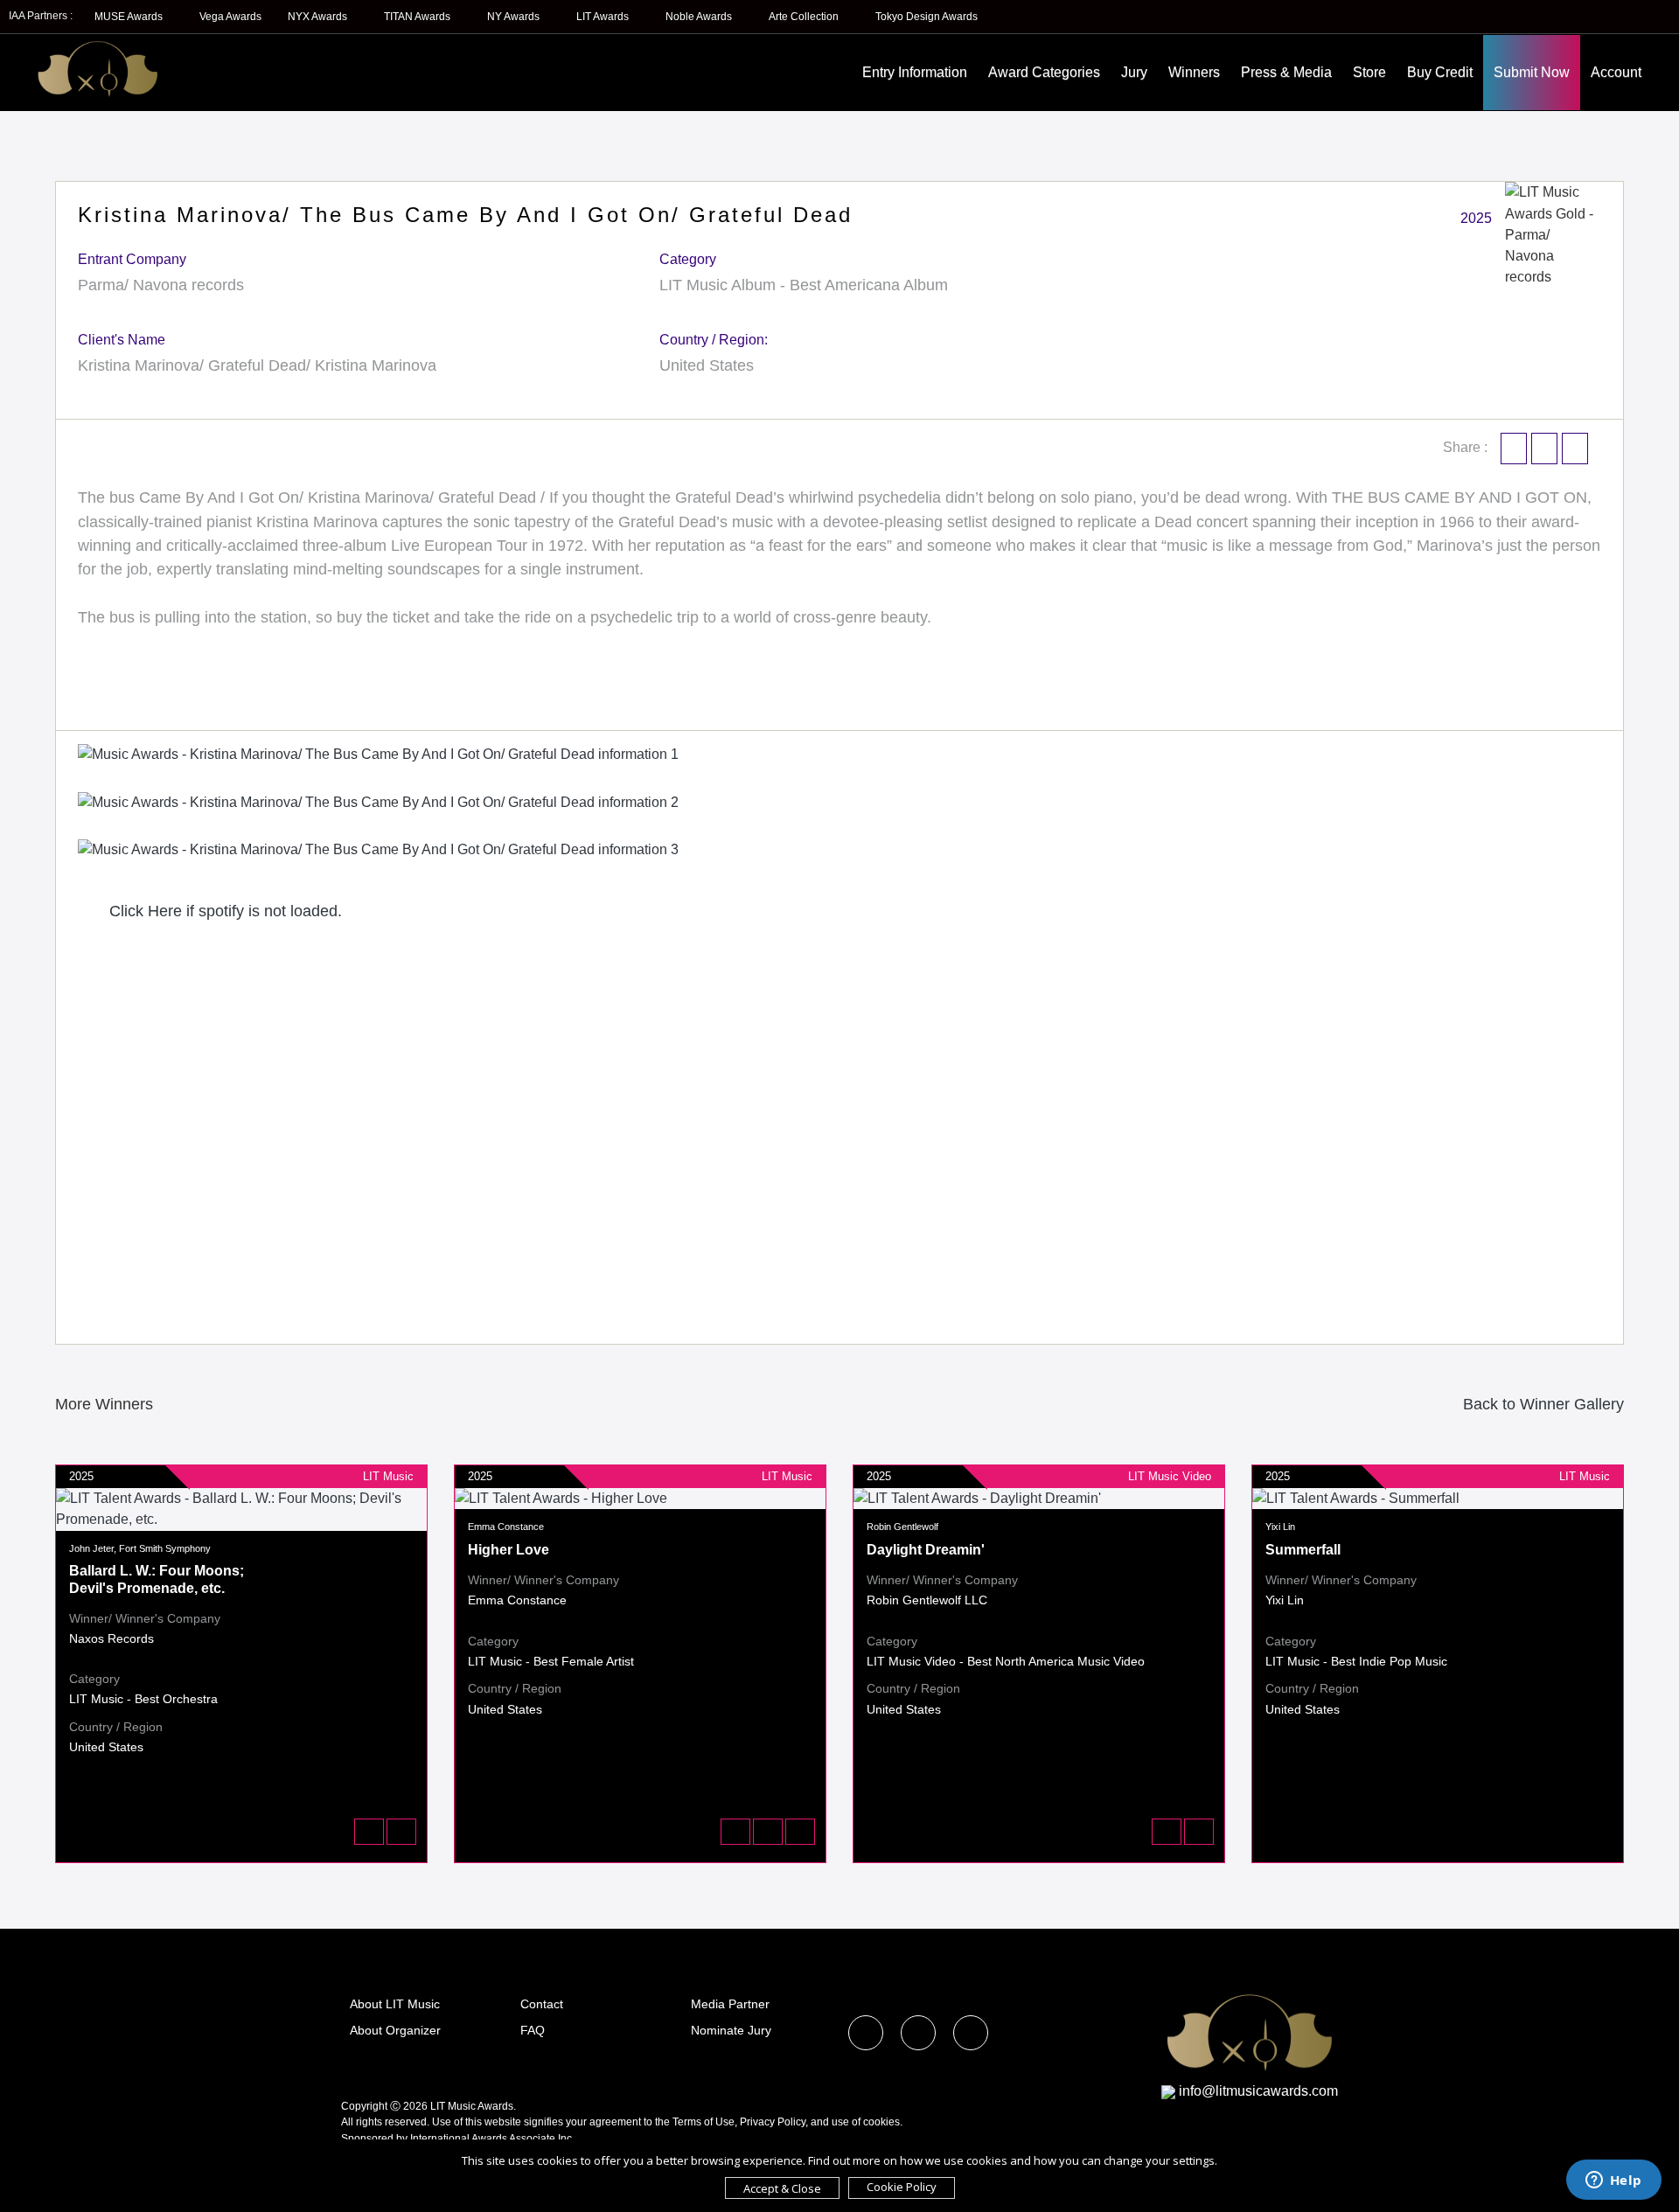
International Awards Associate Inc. (492, 2139)
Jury (1134, 72)
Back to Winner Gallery (1539, 1404)
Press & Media (1286, 72)
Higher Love (509, 1550)
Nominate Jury (731, 2030)
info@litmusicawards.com (1258, 2091)
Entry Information (915, 72)
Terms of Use (704, 2122)
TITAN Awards (418, 17)
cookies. (883, 2122)
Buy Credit (1440, 72)
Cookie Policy (902, 2187)
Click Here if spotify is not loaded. (223, 911)
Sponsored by (376, 2139)
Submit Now (1532, 72)
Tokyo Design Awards (927, 17)
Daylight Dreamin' (926, 1550)
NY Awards (515, 17)
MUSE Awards (130, 17)
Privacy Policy (773, 2122)
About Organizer (395, 2030)
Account (1616, 72)
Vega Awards (230, 17)
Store (1369, 72)
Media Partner (730, 2004)
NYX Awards (319, 17)
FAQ (533, 2030)
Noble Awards (700, 17)
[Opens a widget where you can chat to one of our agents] (1613, 2181)
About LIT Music (395, 2004)
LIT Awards (604, 17)
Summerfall (1303, 1550)
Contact (542, 2004)
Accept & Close (782, 2188)
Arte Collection (805, 17)
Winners (1194, 72)
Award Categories (1044, 72)
